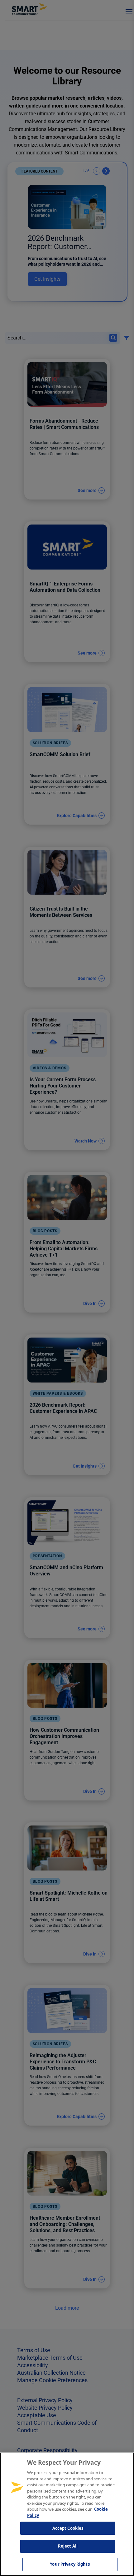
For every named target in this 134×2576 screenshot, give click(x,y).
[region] (67, 2514)
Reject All (68, 2546)
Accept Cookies (68, 2528)
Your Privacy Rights (70, 2564)
